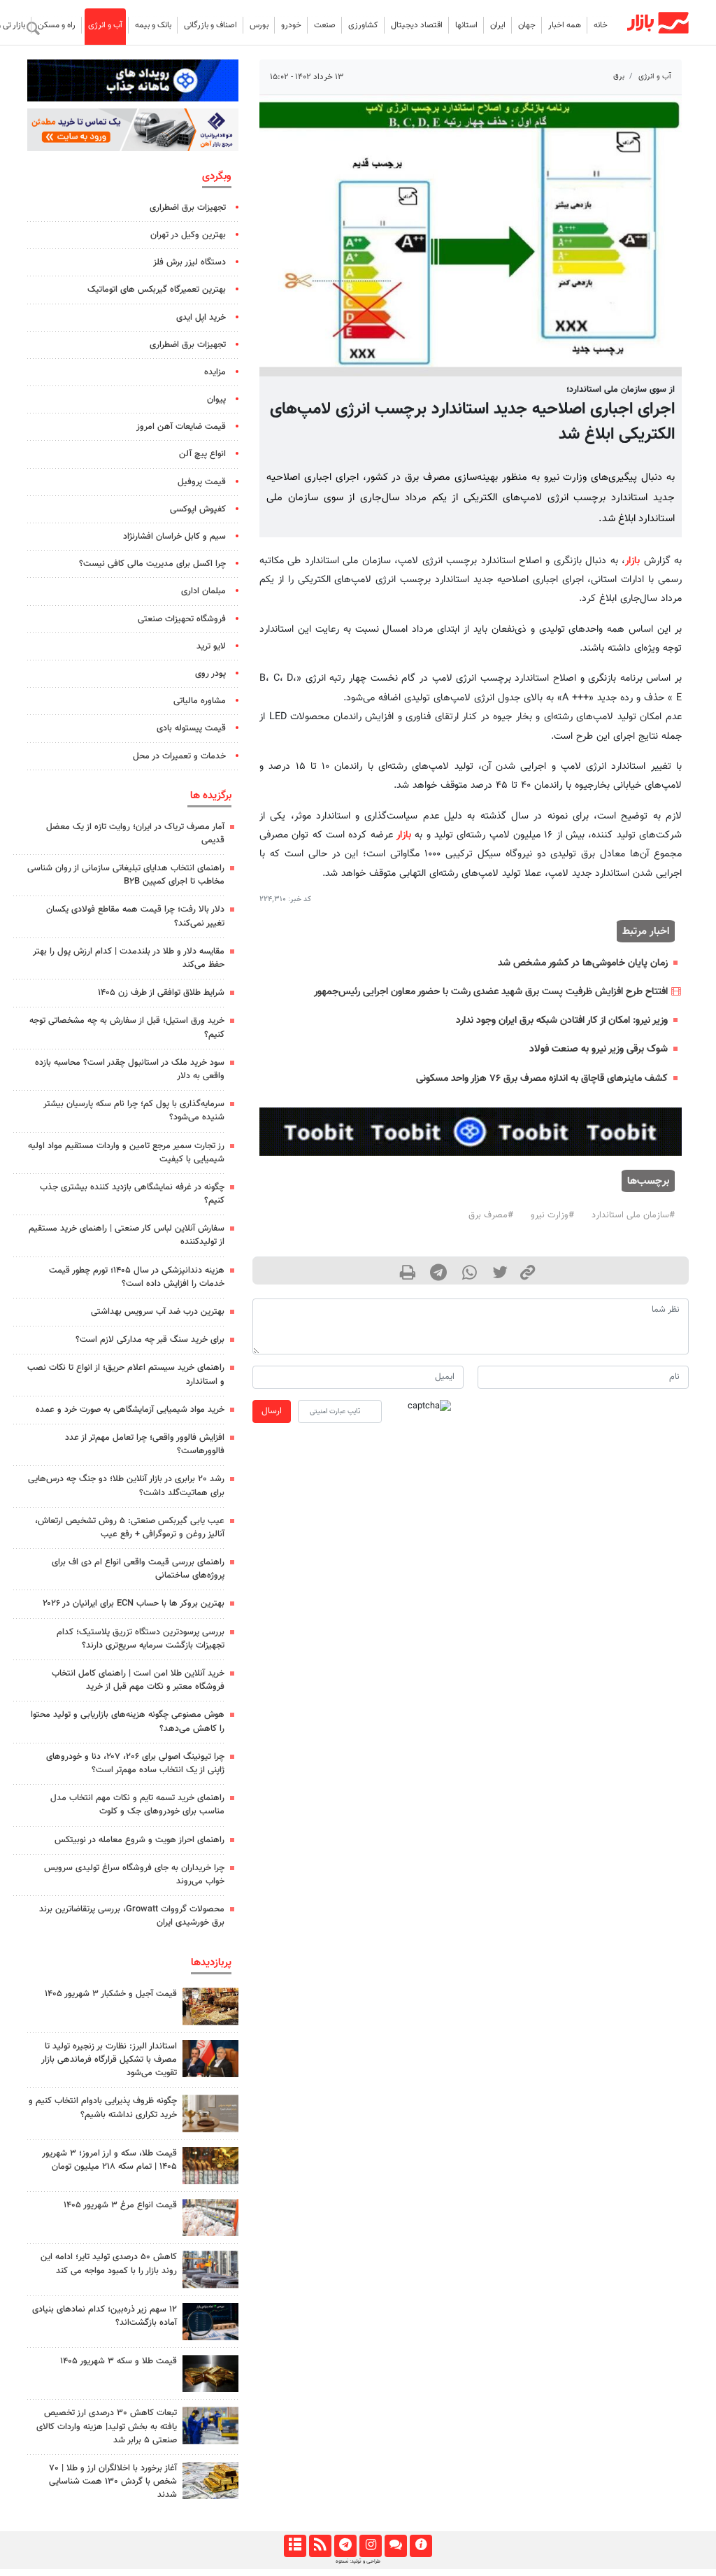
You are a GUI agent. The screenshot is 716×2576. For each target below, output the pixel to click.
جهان (527, 25)
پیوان (216, 399)
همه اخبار (565, 25)
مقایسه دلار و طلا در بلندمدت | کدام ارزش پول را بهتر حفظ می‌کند (129, 958)
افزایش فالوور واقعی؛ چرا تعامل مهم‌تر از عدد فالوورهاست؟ (145, 1444)
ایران (498, 25)
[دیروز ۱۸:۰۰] (210, 2425)
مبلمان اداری (203, 591)
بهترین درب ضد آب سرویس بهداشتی (158, 1312)
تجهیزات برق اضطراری (188, 208)
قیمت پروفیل (202, 482)
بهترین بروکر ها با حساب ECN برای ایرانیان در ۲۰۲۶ (134, 1604)
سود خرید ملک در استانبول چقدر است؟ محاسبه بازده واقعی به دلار (130, 1069)
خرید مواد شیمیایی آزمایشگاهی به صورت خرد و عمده (130, 1410)
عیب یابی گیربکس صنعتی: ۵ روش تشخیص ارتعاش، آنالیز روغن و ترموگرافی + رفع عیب (130, 1528)
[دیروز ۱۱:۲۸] (210, 2373)
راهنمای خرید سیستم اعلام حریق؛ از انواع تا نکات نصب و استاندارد (126, 1374)
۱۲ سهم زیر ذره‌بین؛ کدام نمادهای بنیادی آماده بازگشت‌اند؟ (105, 2316)
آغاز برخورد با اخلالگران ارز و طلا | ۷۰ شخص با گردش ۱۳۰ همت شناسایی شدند (113, 2482)
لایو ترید (211, 646)
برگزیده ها (211, 795)
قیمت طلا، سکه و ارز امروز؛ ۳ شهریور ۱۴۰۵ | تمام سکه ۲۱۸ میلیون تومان (109, 2160)
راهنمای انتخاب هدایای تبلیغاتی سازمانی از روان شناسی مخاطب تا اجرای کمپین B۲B (126, 875)
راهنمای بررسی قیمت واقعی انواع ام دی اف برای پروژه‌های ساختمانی (138, 1569)
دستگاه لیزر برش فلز (189, 262)
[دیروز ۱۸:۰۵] (210, 2059)
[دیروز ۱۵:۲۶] (210, 2322)
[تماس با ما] (395, 2546)
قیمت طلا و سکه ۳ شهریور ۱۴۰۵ (119, 2361)
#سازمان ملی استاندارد (633, 1215)
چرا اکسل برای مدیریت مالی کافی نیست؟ (152, 564)
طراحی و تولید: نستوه (358, 2561)
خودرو (291, 25)
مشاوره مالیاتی (200, 701)
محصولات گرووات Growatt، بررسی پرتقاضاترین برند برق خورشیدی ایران (132, 1916)
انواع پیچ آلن (202, 454)
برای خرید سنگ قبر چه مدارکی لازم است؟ (150, 1340)
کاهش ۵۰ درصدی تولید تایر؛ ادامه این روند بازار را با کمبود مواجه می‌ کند (109, 2264)
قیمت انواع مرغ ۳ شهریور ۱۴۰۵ (120, 2205)
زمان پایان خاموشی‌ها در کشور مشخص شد (583, 963)
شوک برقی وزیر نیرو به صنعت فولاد (599, 1049)
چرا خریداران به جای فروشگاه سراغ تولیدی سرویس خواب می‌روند (134, 1875)
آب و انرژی (105, 25)
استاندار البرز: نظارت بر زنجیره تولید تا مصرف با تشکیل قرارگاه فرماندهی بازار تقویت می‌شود (109, 2060)
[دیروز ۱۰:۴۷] (210, 2217)
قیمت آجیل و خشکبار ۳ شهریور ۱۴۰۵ (111, 1994)
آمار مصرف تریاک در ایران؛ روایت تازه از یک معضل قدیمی (135, 834)
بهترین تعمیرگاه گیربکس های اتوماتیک (157, 290)
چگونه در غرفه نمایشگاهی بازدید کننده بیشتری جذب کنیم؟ (132, 1194)
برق (619, 77)
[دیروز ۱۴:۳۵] (210, 2166)
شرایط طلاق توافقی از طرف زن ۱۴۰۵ (161, 993)
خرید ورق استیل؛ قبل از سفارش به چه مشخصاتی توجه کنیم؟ (127, 1027)
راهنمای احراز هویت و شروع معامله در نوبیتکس (139, 1840)
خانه (601, 25)
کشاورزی (363, 25)
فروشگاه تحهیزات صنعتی (182, 619)
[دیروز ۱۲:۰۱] (210, 2269)
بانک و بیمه (153, 25)
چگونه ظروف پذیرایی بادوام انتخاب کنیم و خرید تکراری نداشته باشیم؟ (103, 2108)
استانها (466, 25)
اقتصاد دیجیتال (417, 25)
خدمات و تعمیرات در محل (179, 756)
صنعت (325, 25)
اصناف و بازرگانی (210, 25)
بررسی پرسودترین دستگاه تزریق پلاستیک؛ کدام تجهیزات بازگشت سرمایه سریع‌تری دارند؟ (141, 1639)
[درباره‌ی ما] (421, 2546)
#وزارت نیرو (552, 1215)
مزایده (215, 372)
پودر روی (210, 674)
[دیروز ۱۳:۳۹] (210, 2481)
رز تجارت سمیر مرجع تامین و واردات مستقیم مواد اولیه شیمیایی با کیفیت (126, 1153)
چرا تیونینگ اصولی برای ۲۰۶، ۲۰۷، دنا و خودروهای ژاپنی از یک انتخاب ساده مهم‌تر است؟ (135, 1763)
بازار (632, 561)
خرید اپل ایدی (201, 318)
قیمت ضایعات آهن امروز (181, 427)
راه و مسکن (57, 25)
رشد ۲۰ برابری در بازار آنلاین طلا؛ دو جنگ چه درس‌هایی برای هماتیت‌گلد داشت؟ (126, 1486)
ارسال (272, 1411)
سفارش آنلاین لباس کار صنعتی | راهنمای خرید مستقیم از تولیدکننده (127, 1235)
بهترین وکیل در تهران (188, 235)
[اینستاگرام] (370, 2546)
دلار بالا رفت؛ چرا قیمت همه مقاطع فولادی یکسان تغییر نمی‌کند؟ (135, 916)
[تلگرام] (345, 2546)
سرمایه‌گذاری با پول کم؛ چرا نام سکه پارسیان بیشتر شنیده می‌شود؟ (134, 1111)
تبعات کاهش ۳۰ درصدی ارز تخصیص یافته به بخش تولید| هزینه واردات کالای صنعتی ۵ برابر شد (107, 2426)
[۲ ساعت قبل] (210, 2113)
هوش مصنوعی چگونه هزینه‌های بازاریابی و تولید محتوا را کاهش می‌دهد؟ (128, 1721)
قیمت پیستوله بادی (191, 728)
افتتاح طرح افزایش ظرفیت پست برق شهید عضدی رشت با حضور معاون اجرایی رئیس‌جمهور (491, 992)
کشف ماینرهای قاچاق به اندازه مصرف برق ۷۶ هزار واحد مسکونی (542, 1078)
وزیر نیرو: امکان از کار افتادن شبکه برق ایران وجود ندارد (562, 1020)
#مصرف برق (491, 1215)
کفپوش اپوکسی (198, 509)
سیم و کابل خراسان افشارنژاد (174, 537)
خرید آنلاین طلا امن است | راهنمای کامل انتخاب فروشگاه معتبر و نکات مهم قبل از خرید (138, 1680)
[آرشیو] (295, 2546)
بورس (259, 25)
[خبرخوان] (320, 2546)
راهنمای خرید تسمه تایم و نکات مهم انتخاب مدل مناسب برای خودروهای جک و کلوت (137, 1805)
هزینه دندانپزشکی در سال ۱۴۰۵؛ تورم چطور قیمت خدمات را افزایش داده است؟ (137, 1277)
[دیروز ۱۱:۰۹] (210, 2006)
